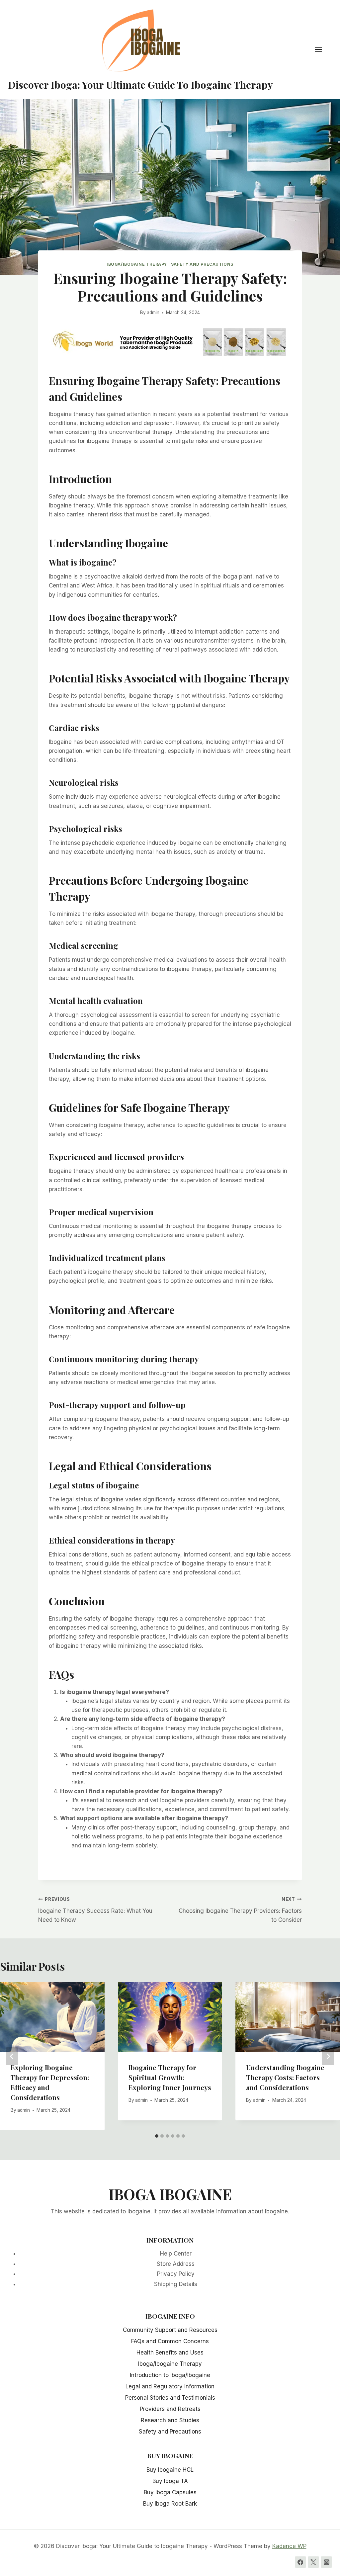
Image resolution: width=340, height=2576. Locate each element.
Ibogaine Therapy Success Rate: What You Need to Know (95, 1910)
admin (153, 312)
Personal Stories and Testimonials (170, 2398)
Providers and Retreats (170, 2409)
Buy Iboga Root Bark (170, 2504)
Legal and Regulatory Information (170, 2386)
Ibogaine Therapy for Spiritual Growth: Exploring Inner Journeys (170, 2077)
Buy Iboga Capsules (170, 2492)
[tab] (157, 2136)
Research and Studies (170, 2420)
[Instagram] (326, 2562)
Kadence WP (289, 2546)
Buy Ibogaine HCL (170, 2470)
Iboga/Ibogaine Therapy (137, 264)
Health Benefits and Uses (170, 2353)
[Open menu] (322, 50)
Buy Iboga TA (170, 2481)
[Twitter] (313, 2562)
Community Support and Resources (170, 2330)
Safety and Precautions (202, 264)
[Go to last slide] (12, 2056)
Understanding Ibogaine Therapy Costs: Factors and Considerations (285, 2077)
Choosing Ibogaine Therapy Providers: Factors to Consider (240, 1910)
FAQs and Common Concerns (170, 2341)
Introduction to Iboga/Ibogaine (170, 2375)
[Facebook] (300, 2562)
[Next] (328, 2056)
